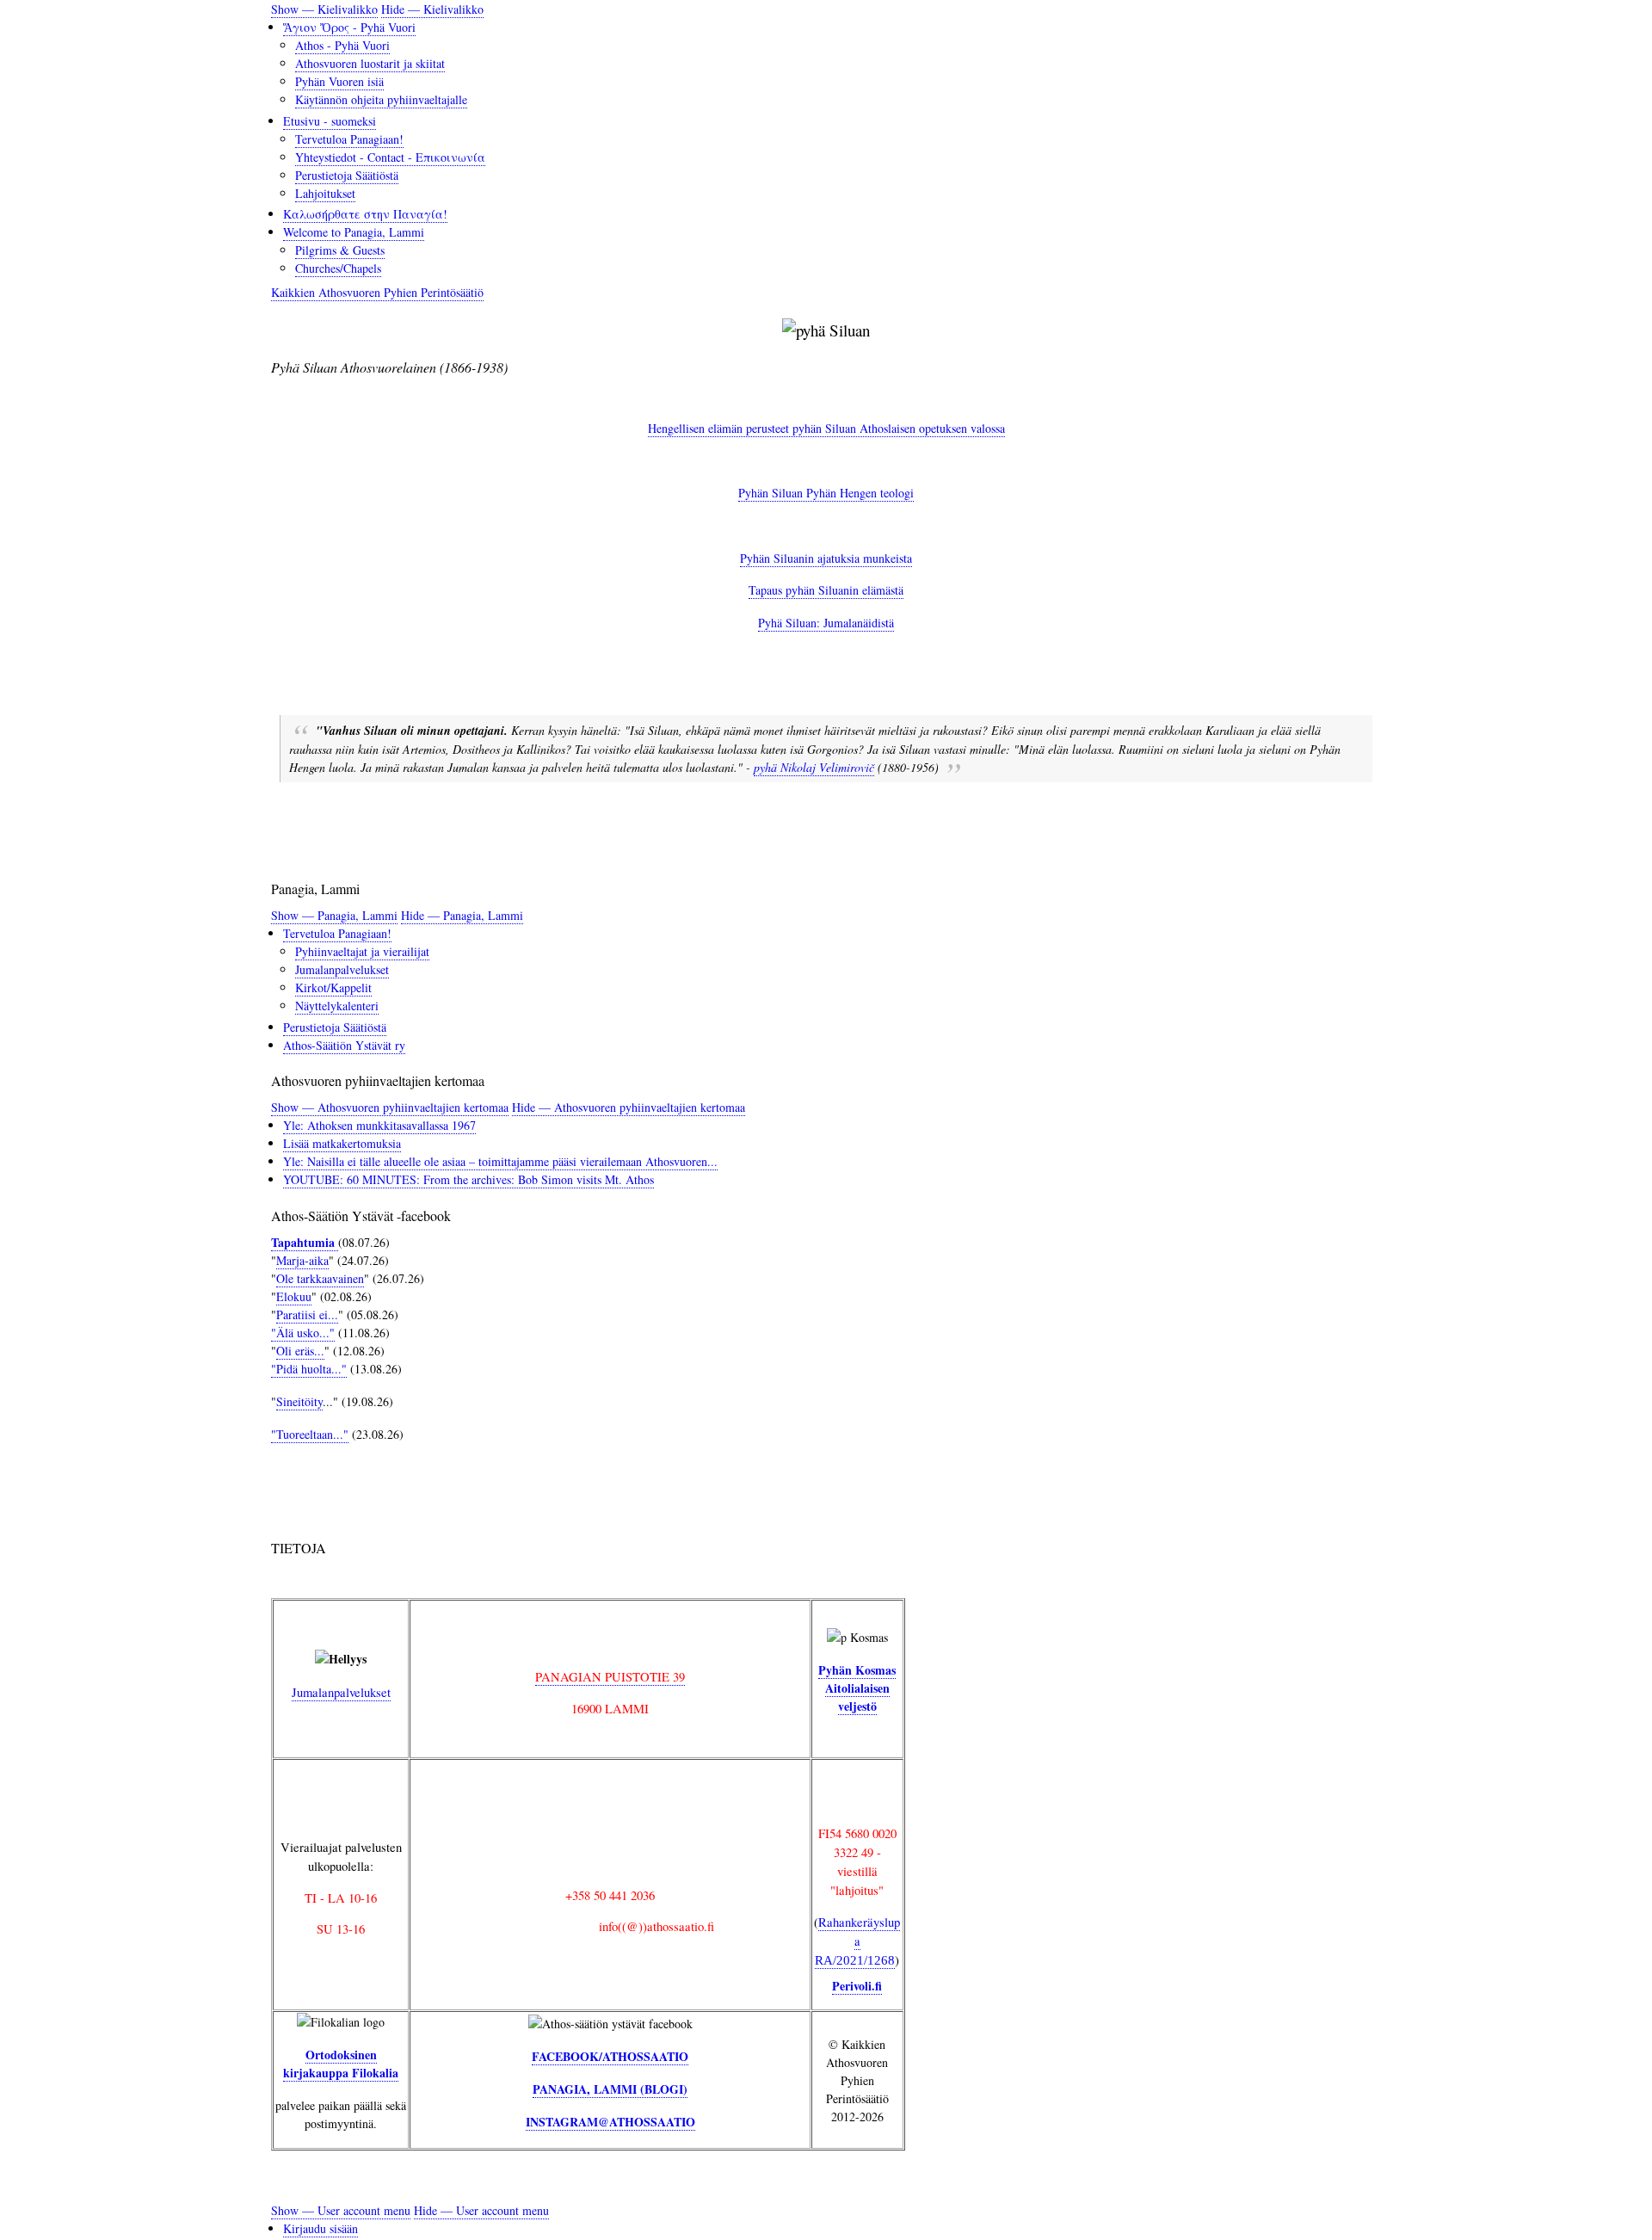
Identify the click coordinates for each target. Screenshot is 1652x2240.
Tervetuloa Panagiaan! (349, 139)
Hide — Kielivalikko (432, 9)
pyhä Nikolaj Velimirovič (814, 767)
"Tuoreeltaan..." (310, 1434)
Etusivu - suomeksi (330, 121)
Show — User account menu (341, 2210)
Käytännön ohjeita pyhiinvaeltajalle (381, 99)
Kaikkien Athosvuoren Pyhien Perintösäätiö (377, 292)
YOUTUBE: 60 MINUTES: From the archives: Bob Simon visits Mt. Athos (468, 1179)
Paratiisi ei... (307, 1314)
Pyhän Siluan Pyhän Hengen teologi (826, 493)
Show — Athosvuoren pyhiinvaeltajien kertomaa (390, 1107)
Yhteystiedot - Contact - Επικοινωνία (390, 157)
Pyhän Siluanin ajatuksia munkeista (826, 558)
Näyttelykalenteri (337, 1006)
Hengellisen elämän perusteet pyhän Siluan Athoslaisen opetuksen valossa (826, 428)
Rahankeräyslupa (857, 1940)
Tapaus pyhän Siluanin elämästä (826, 590)
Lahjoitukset (325, 193)
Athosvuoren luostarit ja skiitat (370, 63)
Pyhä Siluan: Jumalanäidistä (826, 623)
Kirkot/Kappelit (333, 987)
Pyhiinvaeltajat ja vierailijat (362, 951)
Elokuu (294, 1296)
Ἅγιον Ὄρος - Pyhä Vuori (349, 27)
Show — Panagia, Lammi (334, 915)
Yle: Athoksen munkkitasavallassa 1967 (379, 1125)
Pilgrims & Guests (340, 250)
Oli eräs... (300, 1351)
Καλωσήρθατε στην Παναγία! (365, 214)
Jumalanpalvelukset (342, 969)
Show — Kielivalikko (324, 9)
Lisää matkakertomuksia (342, 1143)
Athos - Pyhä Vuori (342, 45)
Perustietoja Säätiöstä (347, 175)
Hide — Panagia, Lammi (462, 915)
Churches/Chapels (338, 268)
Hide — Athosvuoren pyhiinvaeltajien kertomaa (629, 1107)
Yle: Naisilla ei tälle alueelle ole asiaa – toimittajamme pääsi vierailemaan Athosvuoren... (500, 1161)
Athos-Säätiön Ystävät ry (344, 1045)
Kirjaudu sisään (321, 2228)
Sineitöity (299, 1401)
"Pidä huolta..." (309, 1369)
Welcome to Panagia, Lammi (354, 232)
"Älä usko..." (303, 1333)
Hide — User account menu (481, 2210)
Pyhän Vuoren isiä (339, 81)
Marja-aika (302, 1260)
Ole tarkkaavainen (320, 1278)
